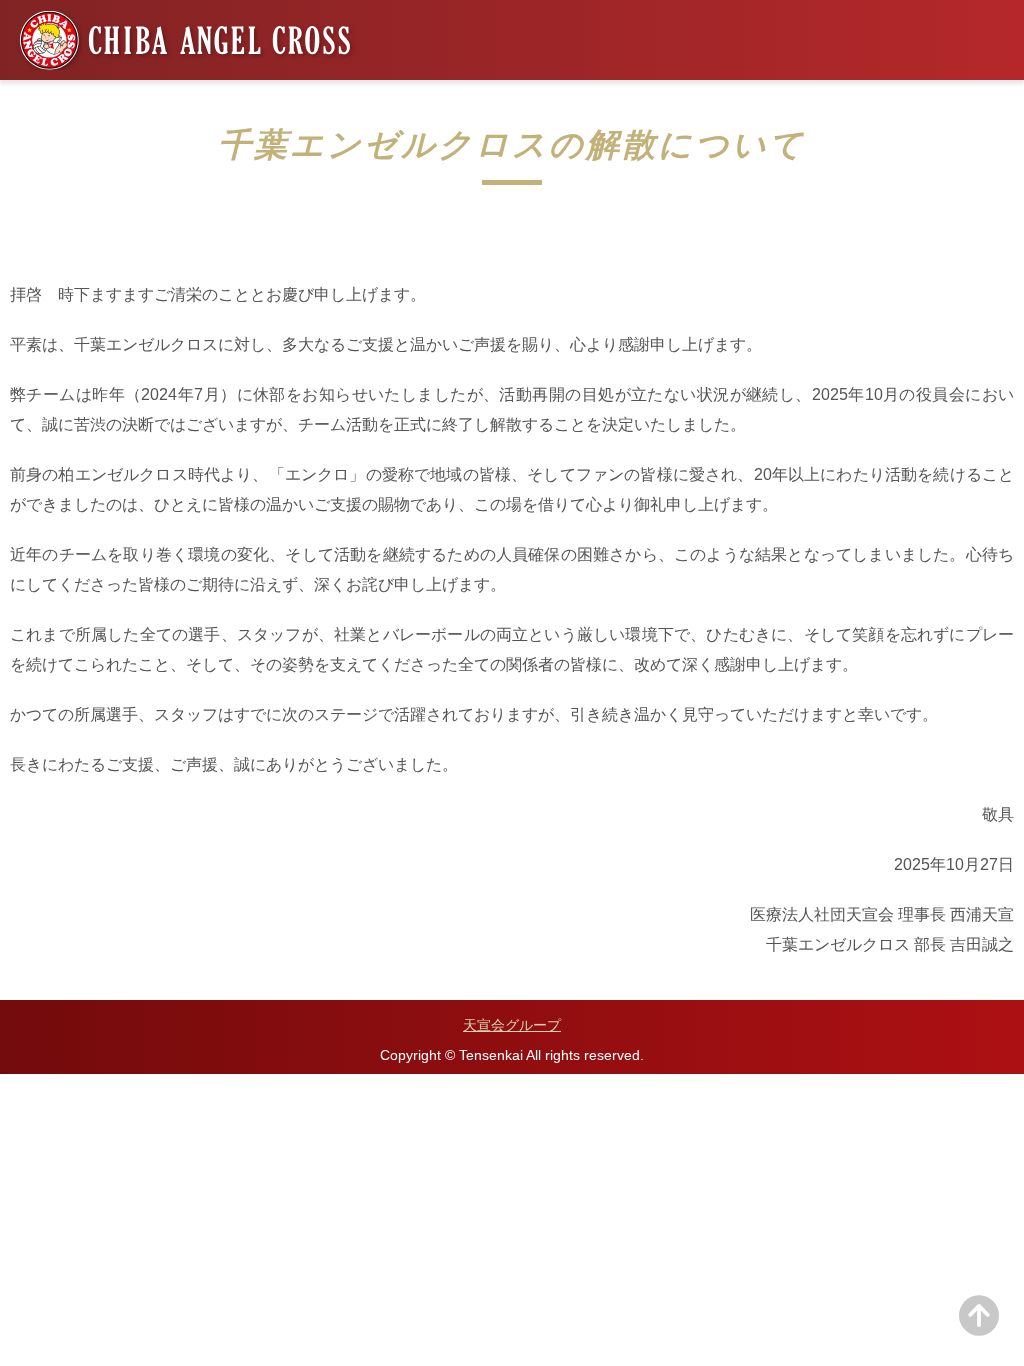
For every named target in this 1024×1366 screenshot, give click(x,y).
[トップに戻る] (979, 1328)
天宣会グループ (512, 1025)
